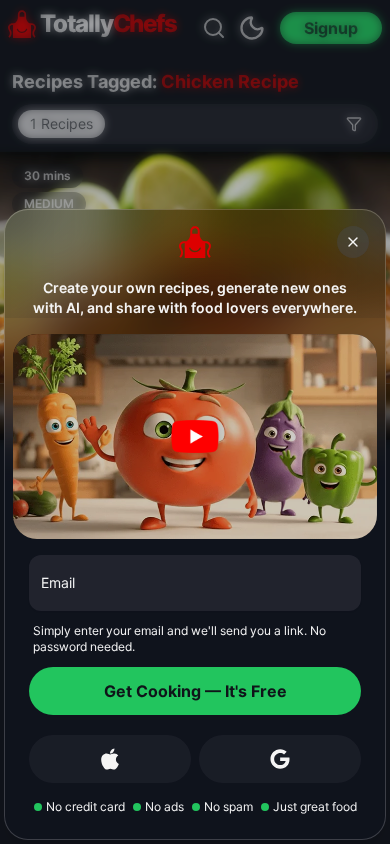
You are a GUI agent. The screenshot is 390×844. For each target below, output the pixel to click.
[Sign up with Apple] (110, 759)
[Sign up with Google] (280, 759)
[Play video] (195, 436)
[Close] (353, 242)
